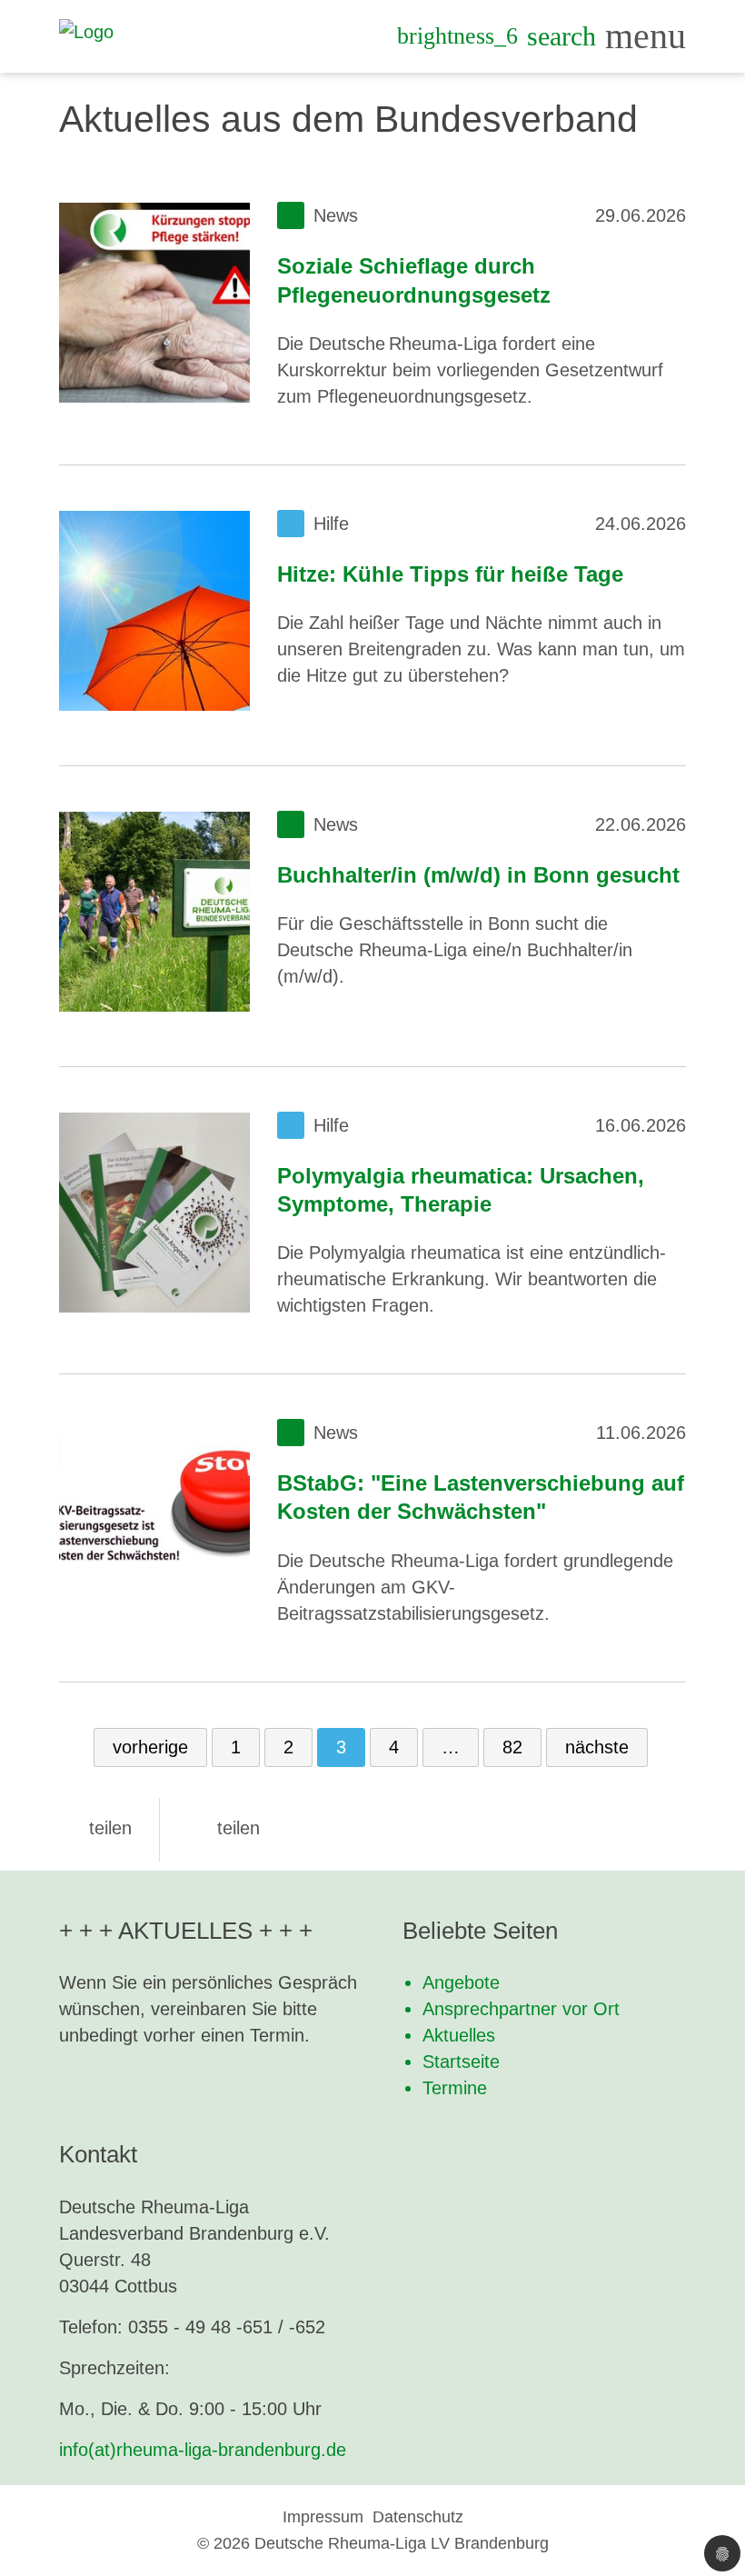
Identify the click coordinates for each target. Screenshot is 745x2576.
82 (512, 1747)
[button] (95, 1828)
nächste (597, 1747)
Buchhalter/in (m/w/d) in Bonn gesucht (478, 875)
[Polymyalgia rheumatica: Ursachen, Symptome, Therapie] (154, 1213)
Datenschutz (418, 2517)
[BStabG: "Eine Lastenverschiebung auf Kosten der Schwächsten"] (154, 1520)
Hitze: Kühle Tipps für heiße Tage (450, 574)
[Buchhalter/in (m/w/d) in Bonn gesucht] (154, 912)
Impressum (323, 2517)
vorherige (150, 1747)
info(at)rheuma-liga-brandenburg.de (203, 2450)
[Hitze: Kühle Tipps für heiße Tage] (154, 611)
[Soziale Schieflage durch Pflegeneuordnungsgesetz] (154, 303)
